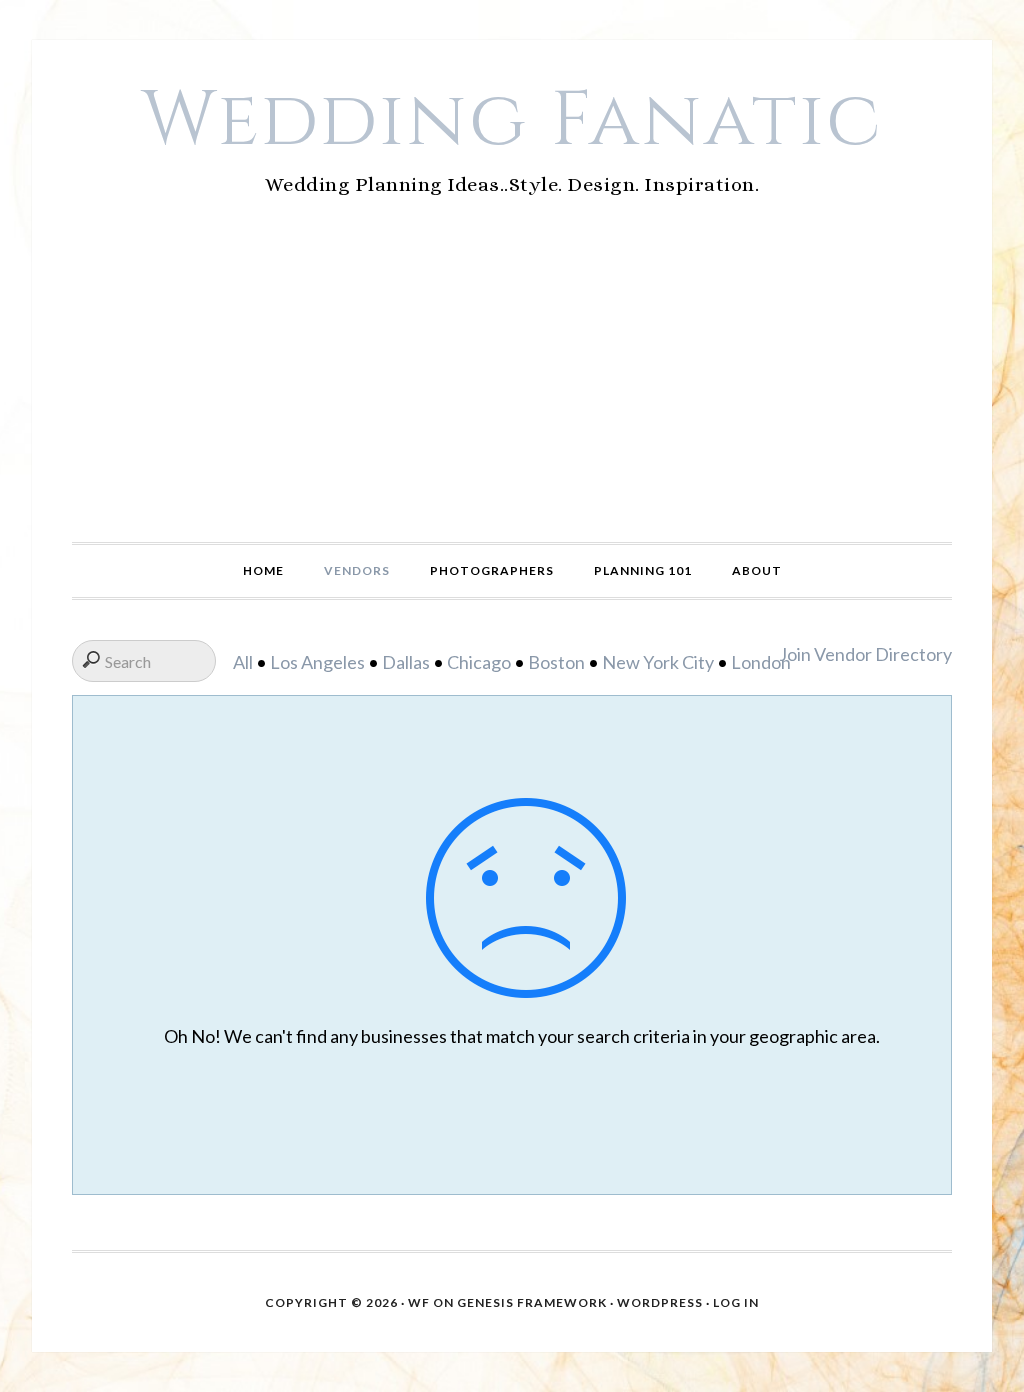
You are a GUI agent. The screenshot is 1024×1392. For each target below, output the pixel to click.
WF (419, 1302)
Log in (736, 1302)
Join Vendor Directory (865, 654)
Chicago (479, 662)
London (761, 662)
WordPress (660, 1302)
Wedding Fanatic (512, 121)
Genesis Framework (532, 1302)
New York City (658, 662)
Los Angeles (317, 662)
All (243, 662)
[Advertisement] (512, 392)
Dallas (406, 662)
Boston (556, 662)
